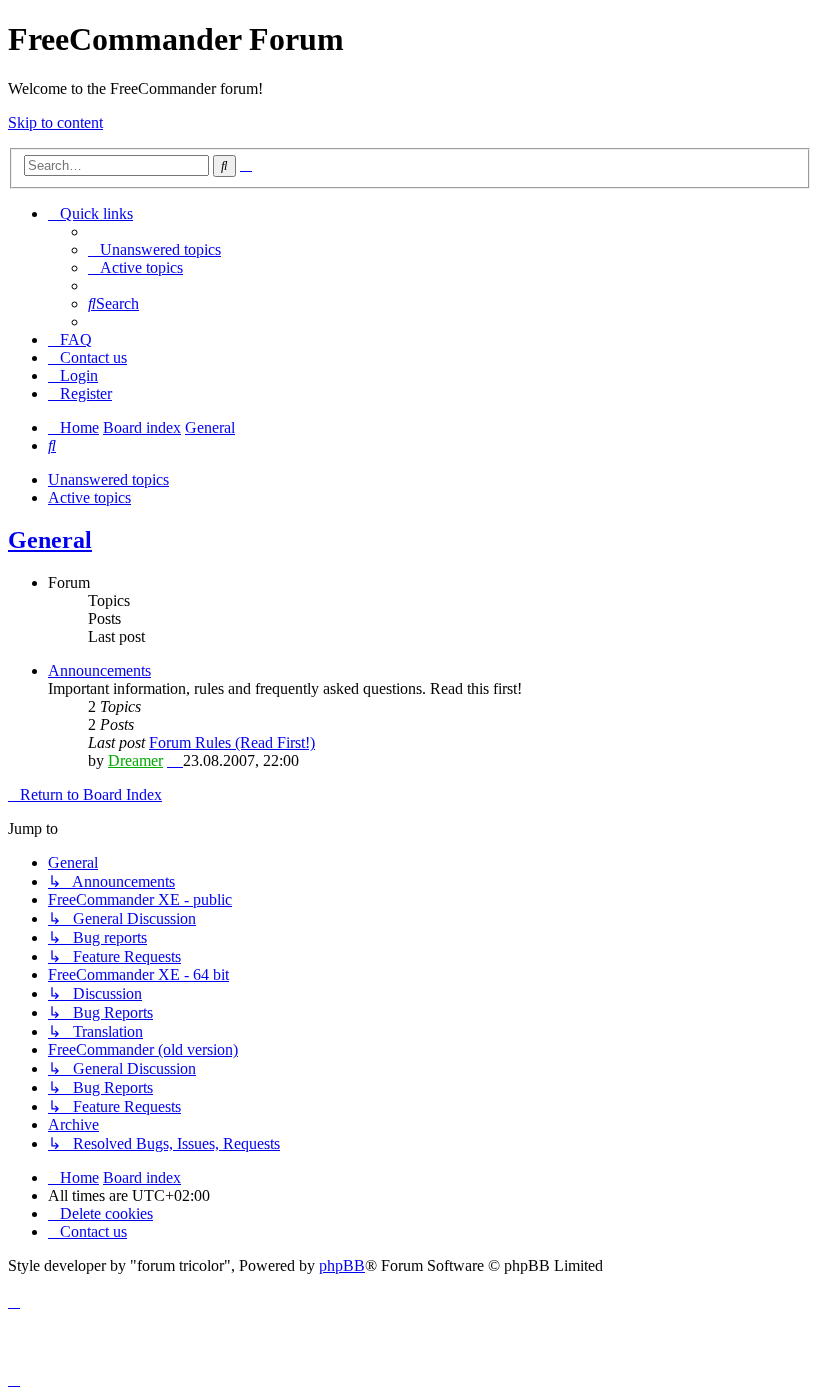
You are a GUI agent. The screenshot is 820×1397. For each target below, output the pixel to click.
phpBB (342, 1265)
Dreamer (135, 760)
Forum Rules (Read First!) (232, 742)
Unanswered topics (108, 479)
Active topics (89, 497)
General (50, 540)
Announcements (99, 670)
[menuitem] (154, 249)
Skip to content (55, 122)
